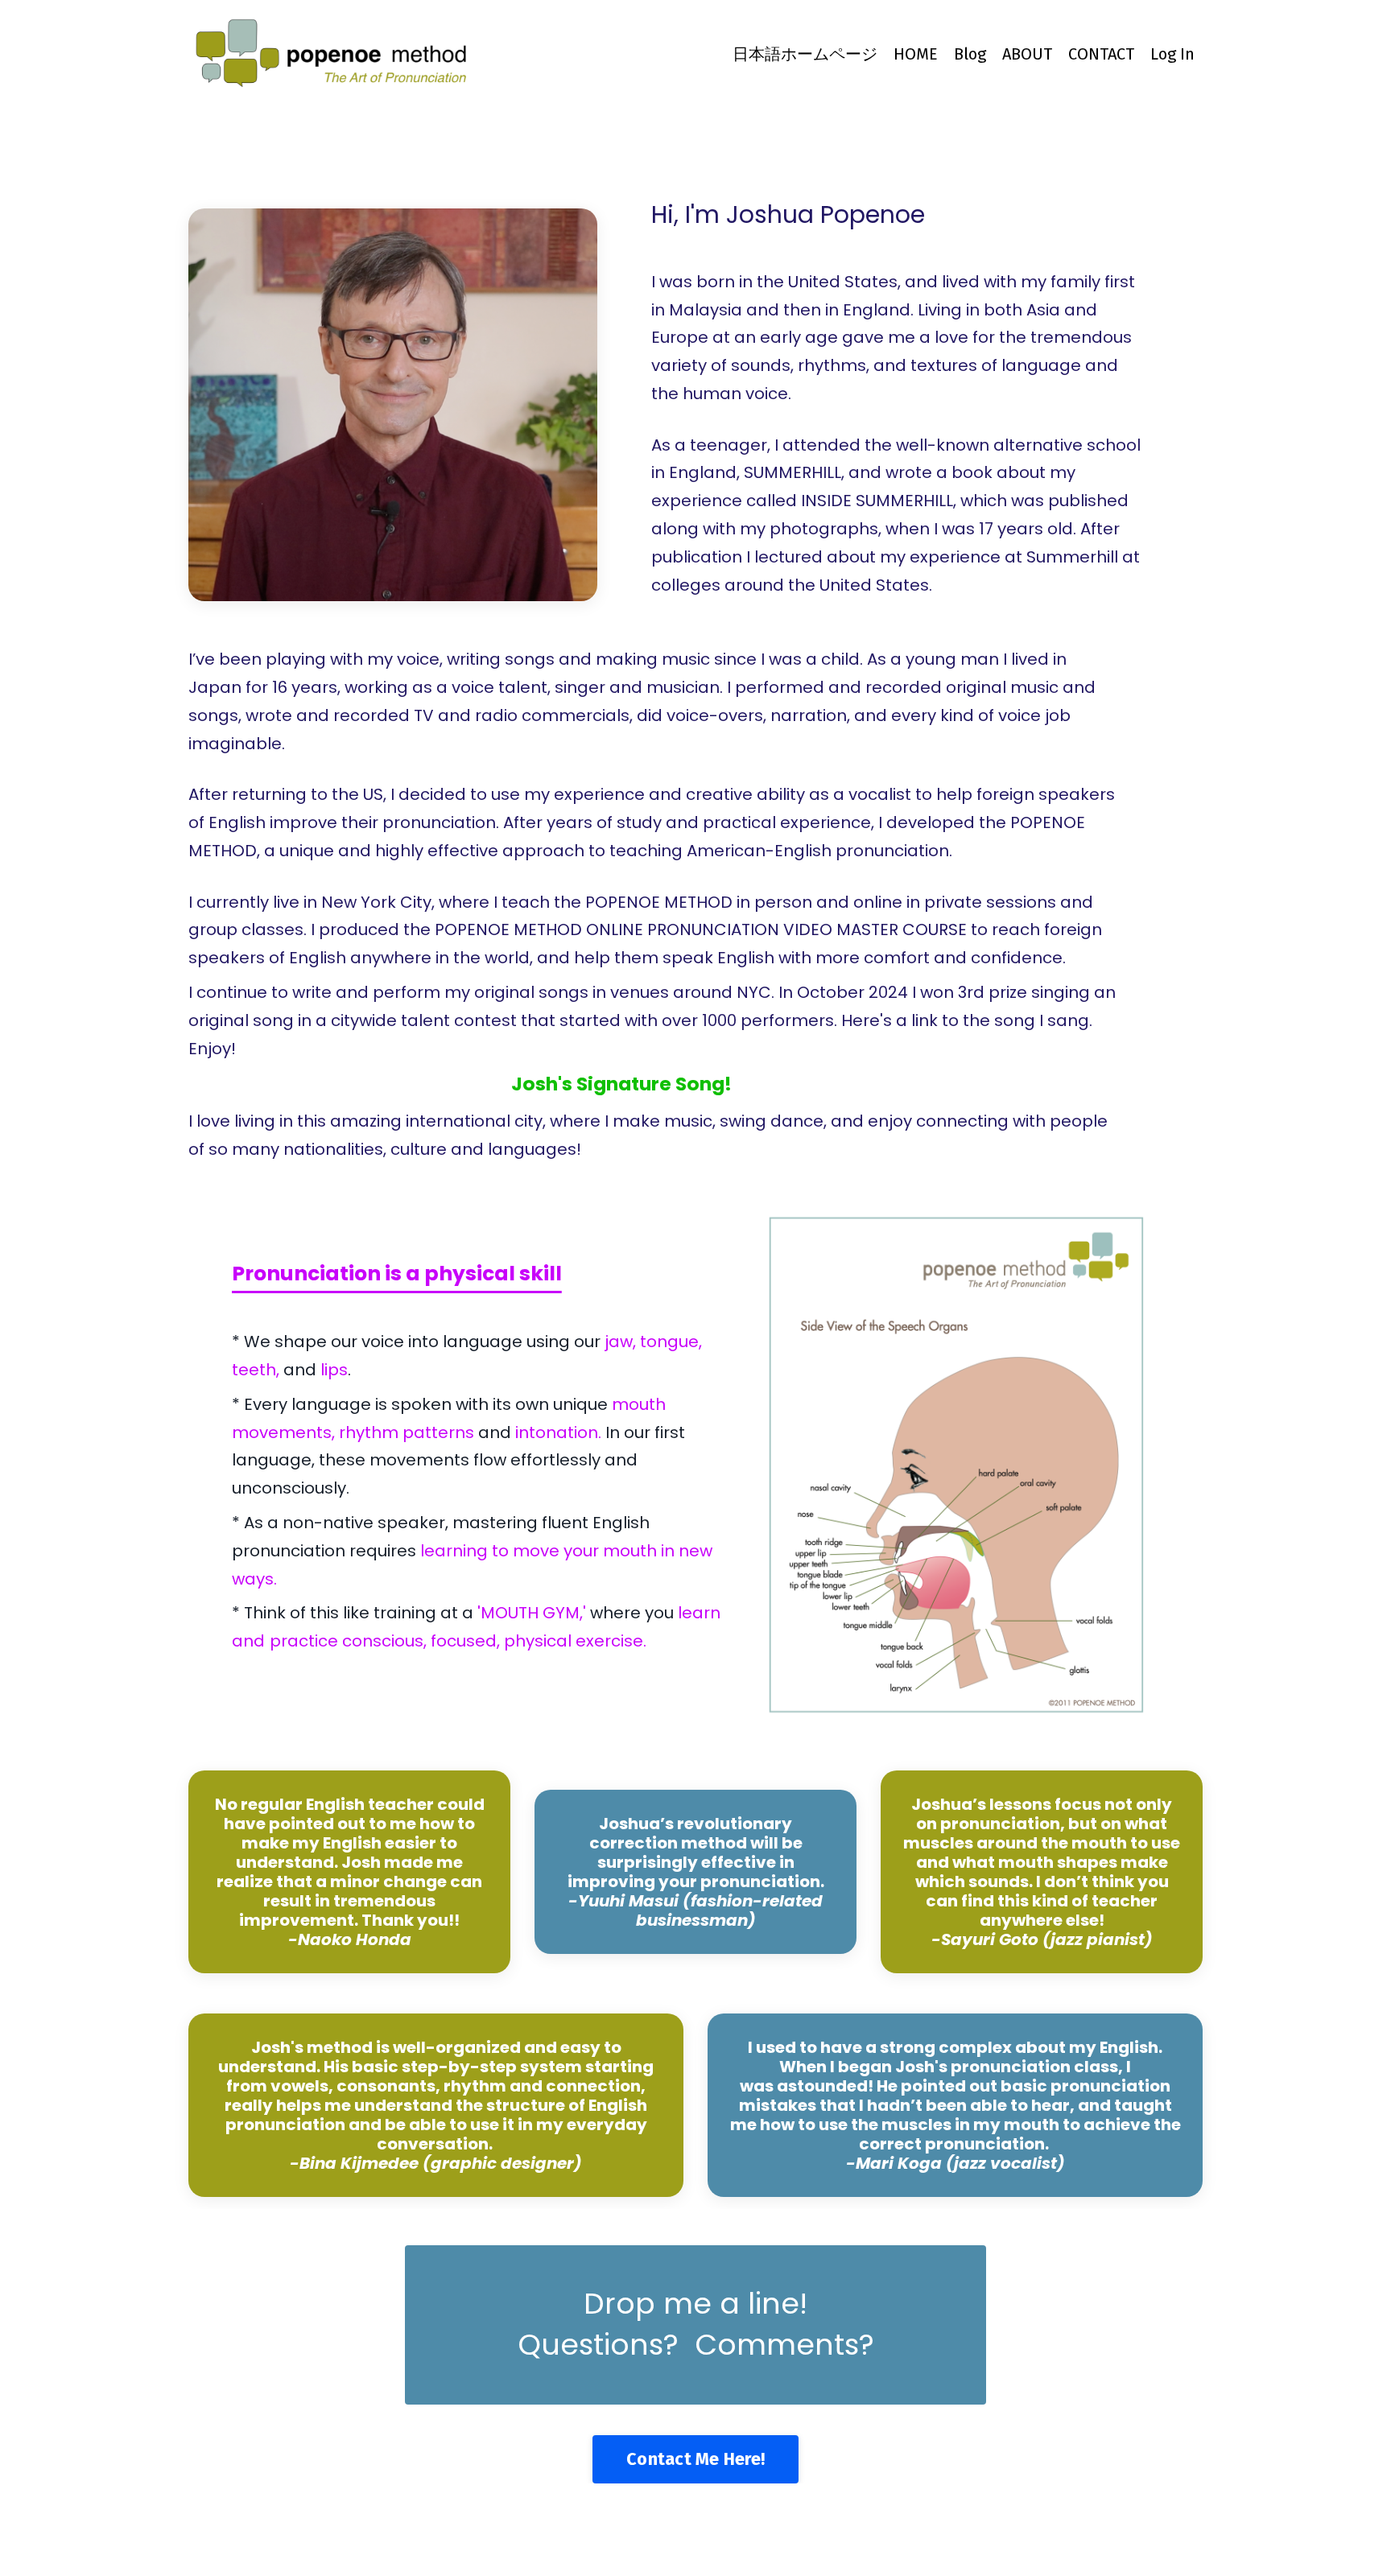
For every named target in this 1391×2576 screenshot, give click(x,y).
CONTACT (1101, 54)
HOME (916, 54)
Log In (1172, 54)
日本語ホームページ (805, 54)
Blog (970, 54)
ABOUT (1027, 54)
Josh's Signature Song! (621, 1084)
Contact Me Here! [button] (695, 2459)
